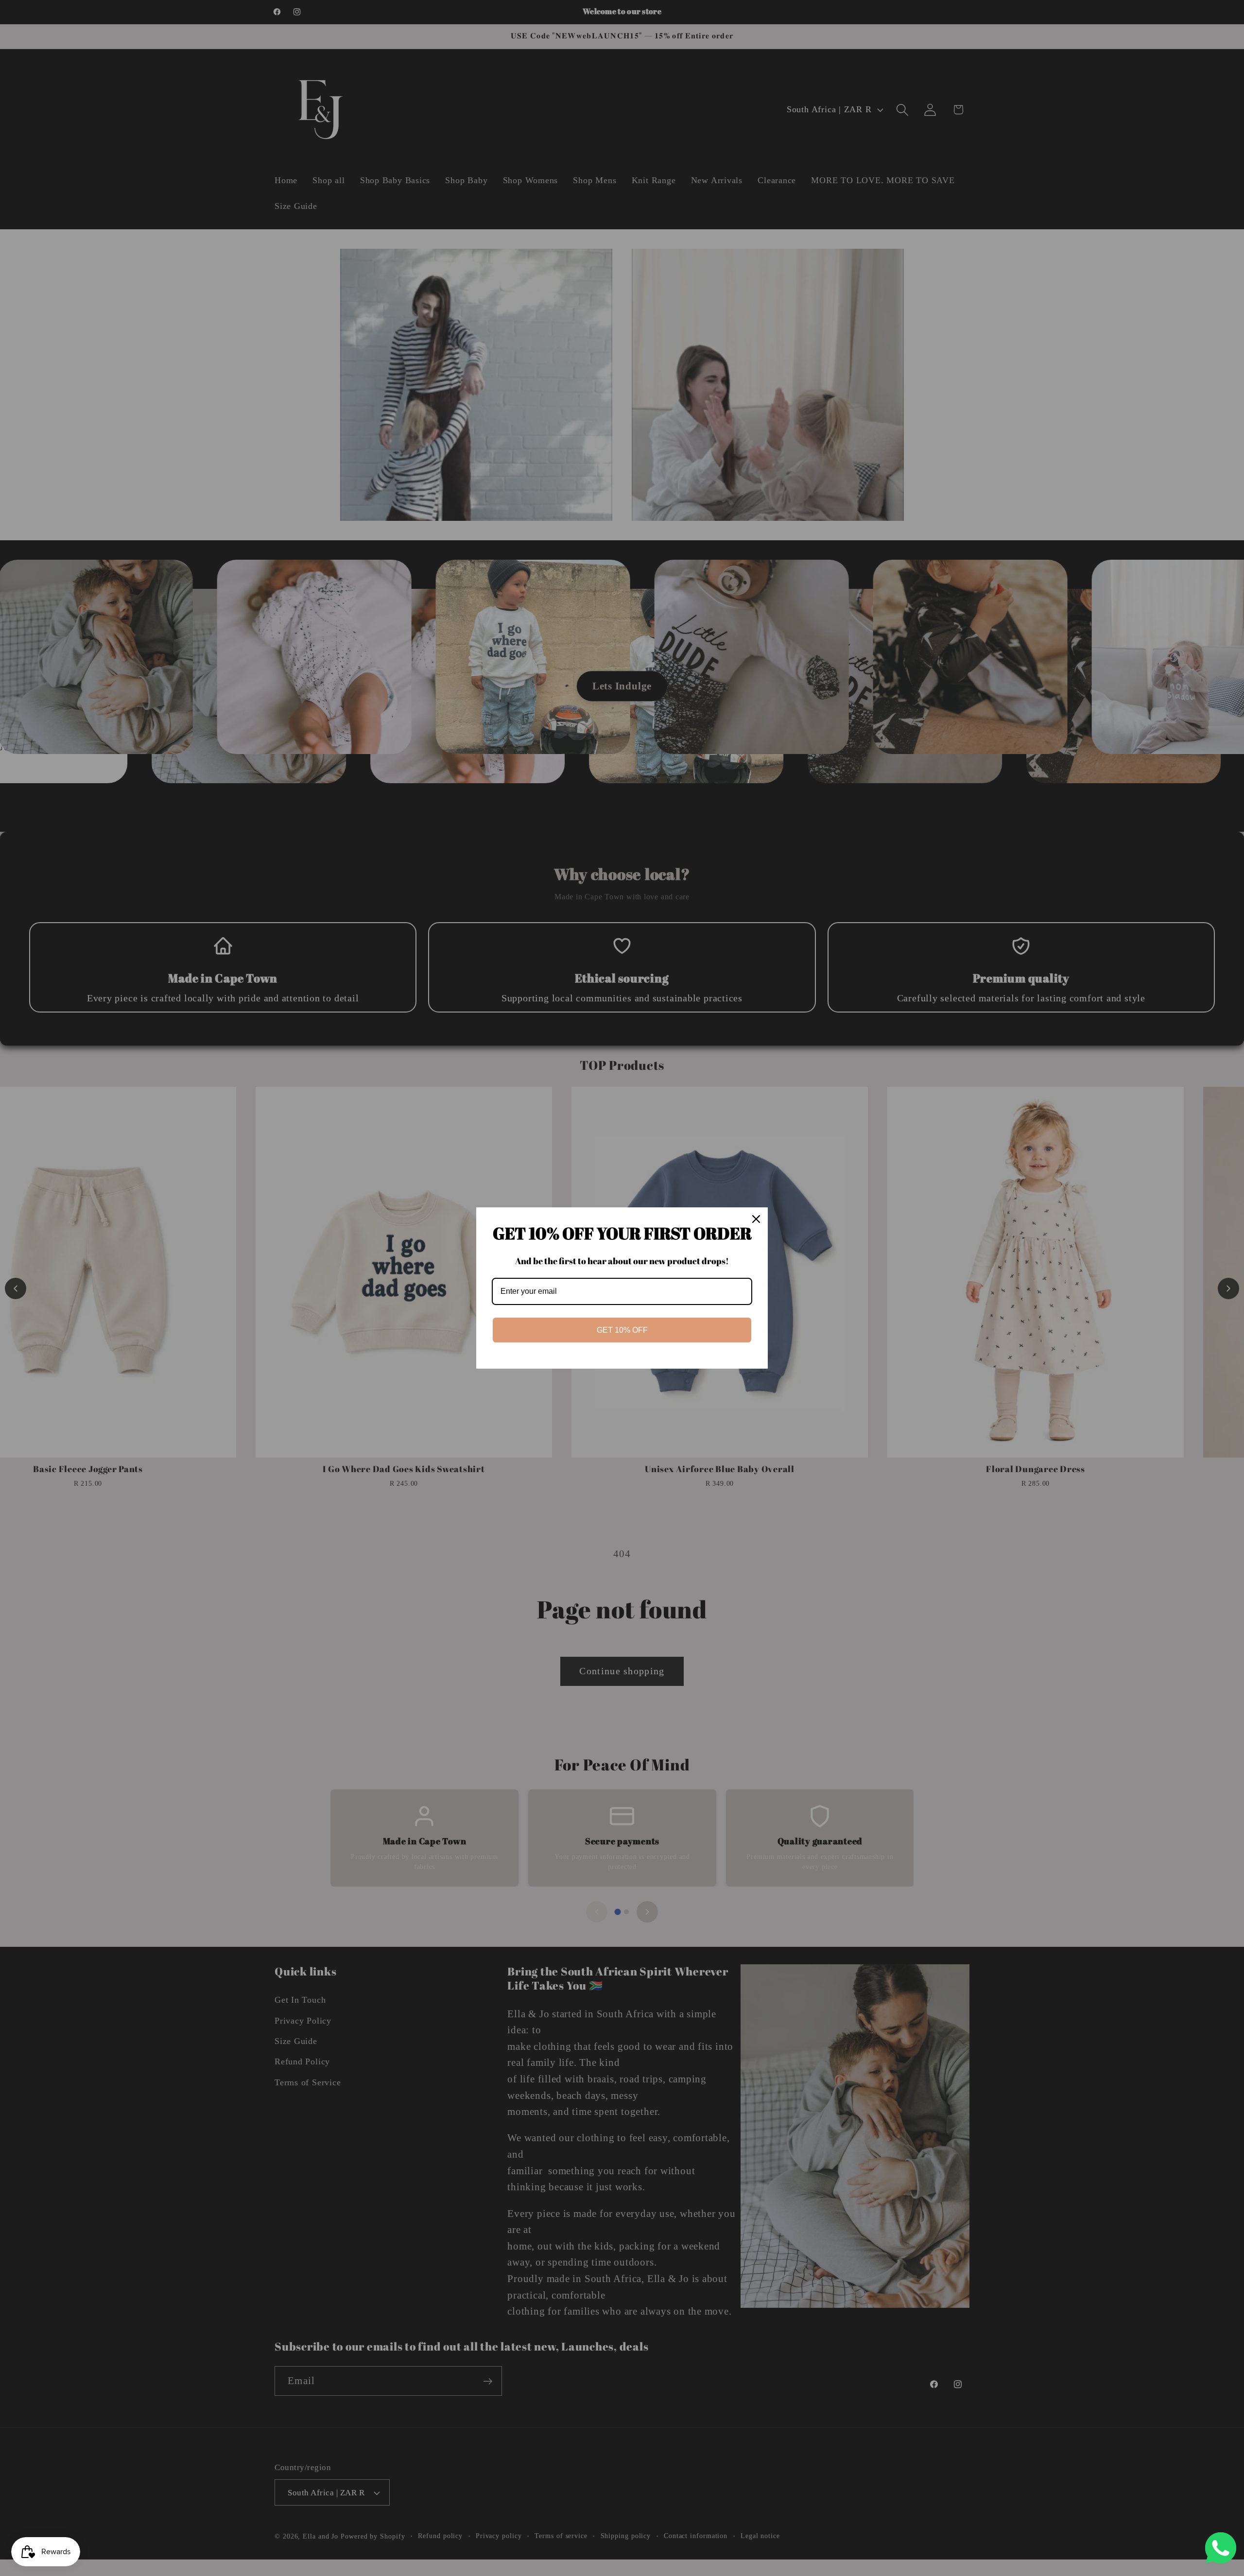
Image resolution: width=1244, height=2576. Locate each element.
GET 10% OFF (622, 1330)
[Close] (756, 1219)
